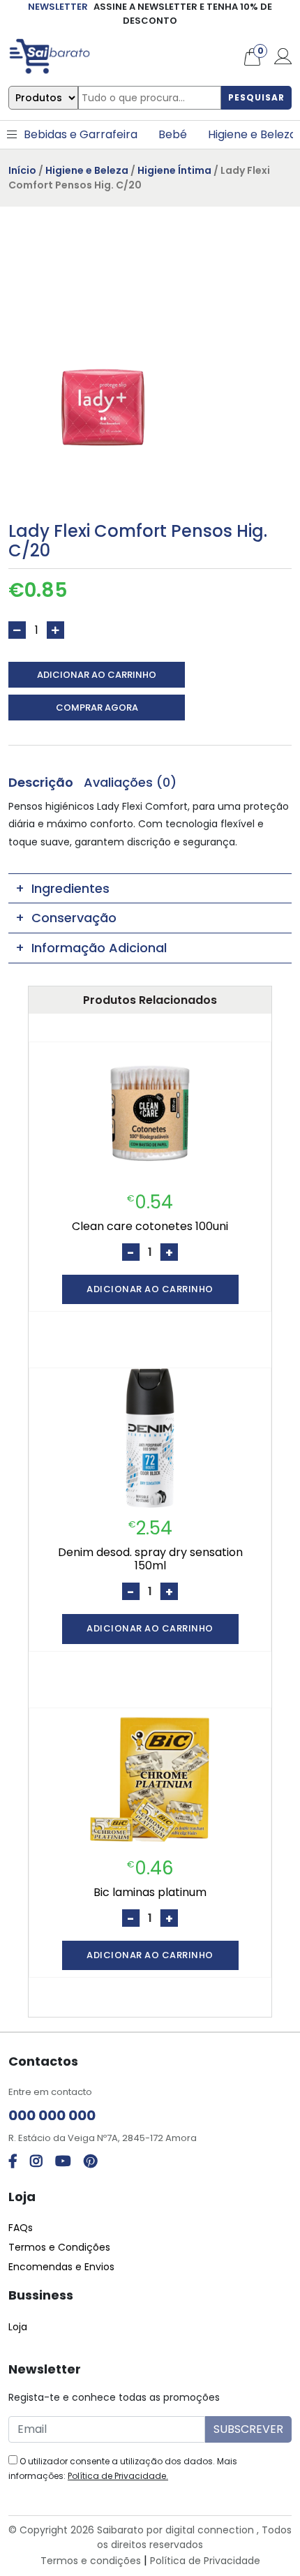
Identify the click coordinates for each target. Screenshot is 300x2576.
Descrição (41, 782)
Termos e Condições (59, 2247)
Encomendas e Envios (61, 2267)
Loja (18, 2327)
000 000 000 (52, 2115)
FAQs (21, 2228)
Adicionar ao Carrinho (97, 675)
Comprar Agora (97, 708)
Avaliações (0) (130, 782)
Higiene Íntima (174, 170)
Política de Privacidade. (118, 2476)
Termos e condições (91, 2561)
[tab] (41, 782)
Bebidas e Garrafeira (81, 134)
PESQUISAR (256, 97)
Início (22, 170)
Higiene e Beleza (252, 134)
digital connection (210, 2530)
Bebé (173, 134)
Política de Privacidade (205, 2561)
